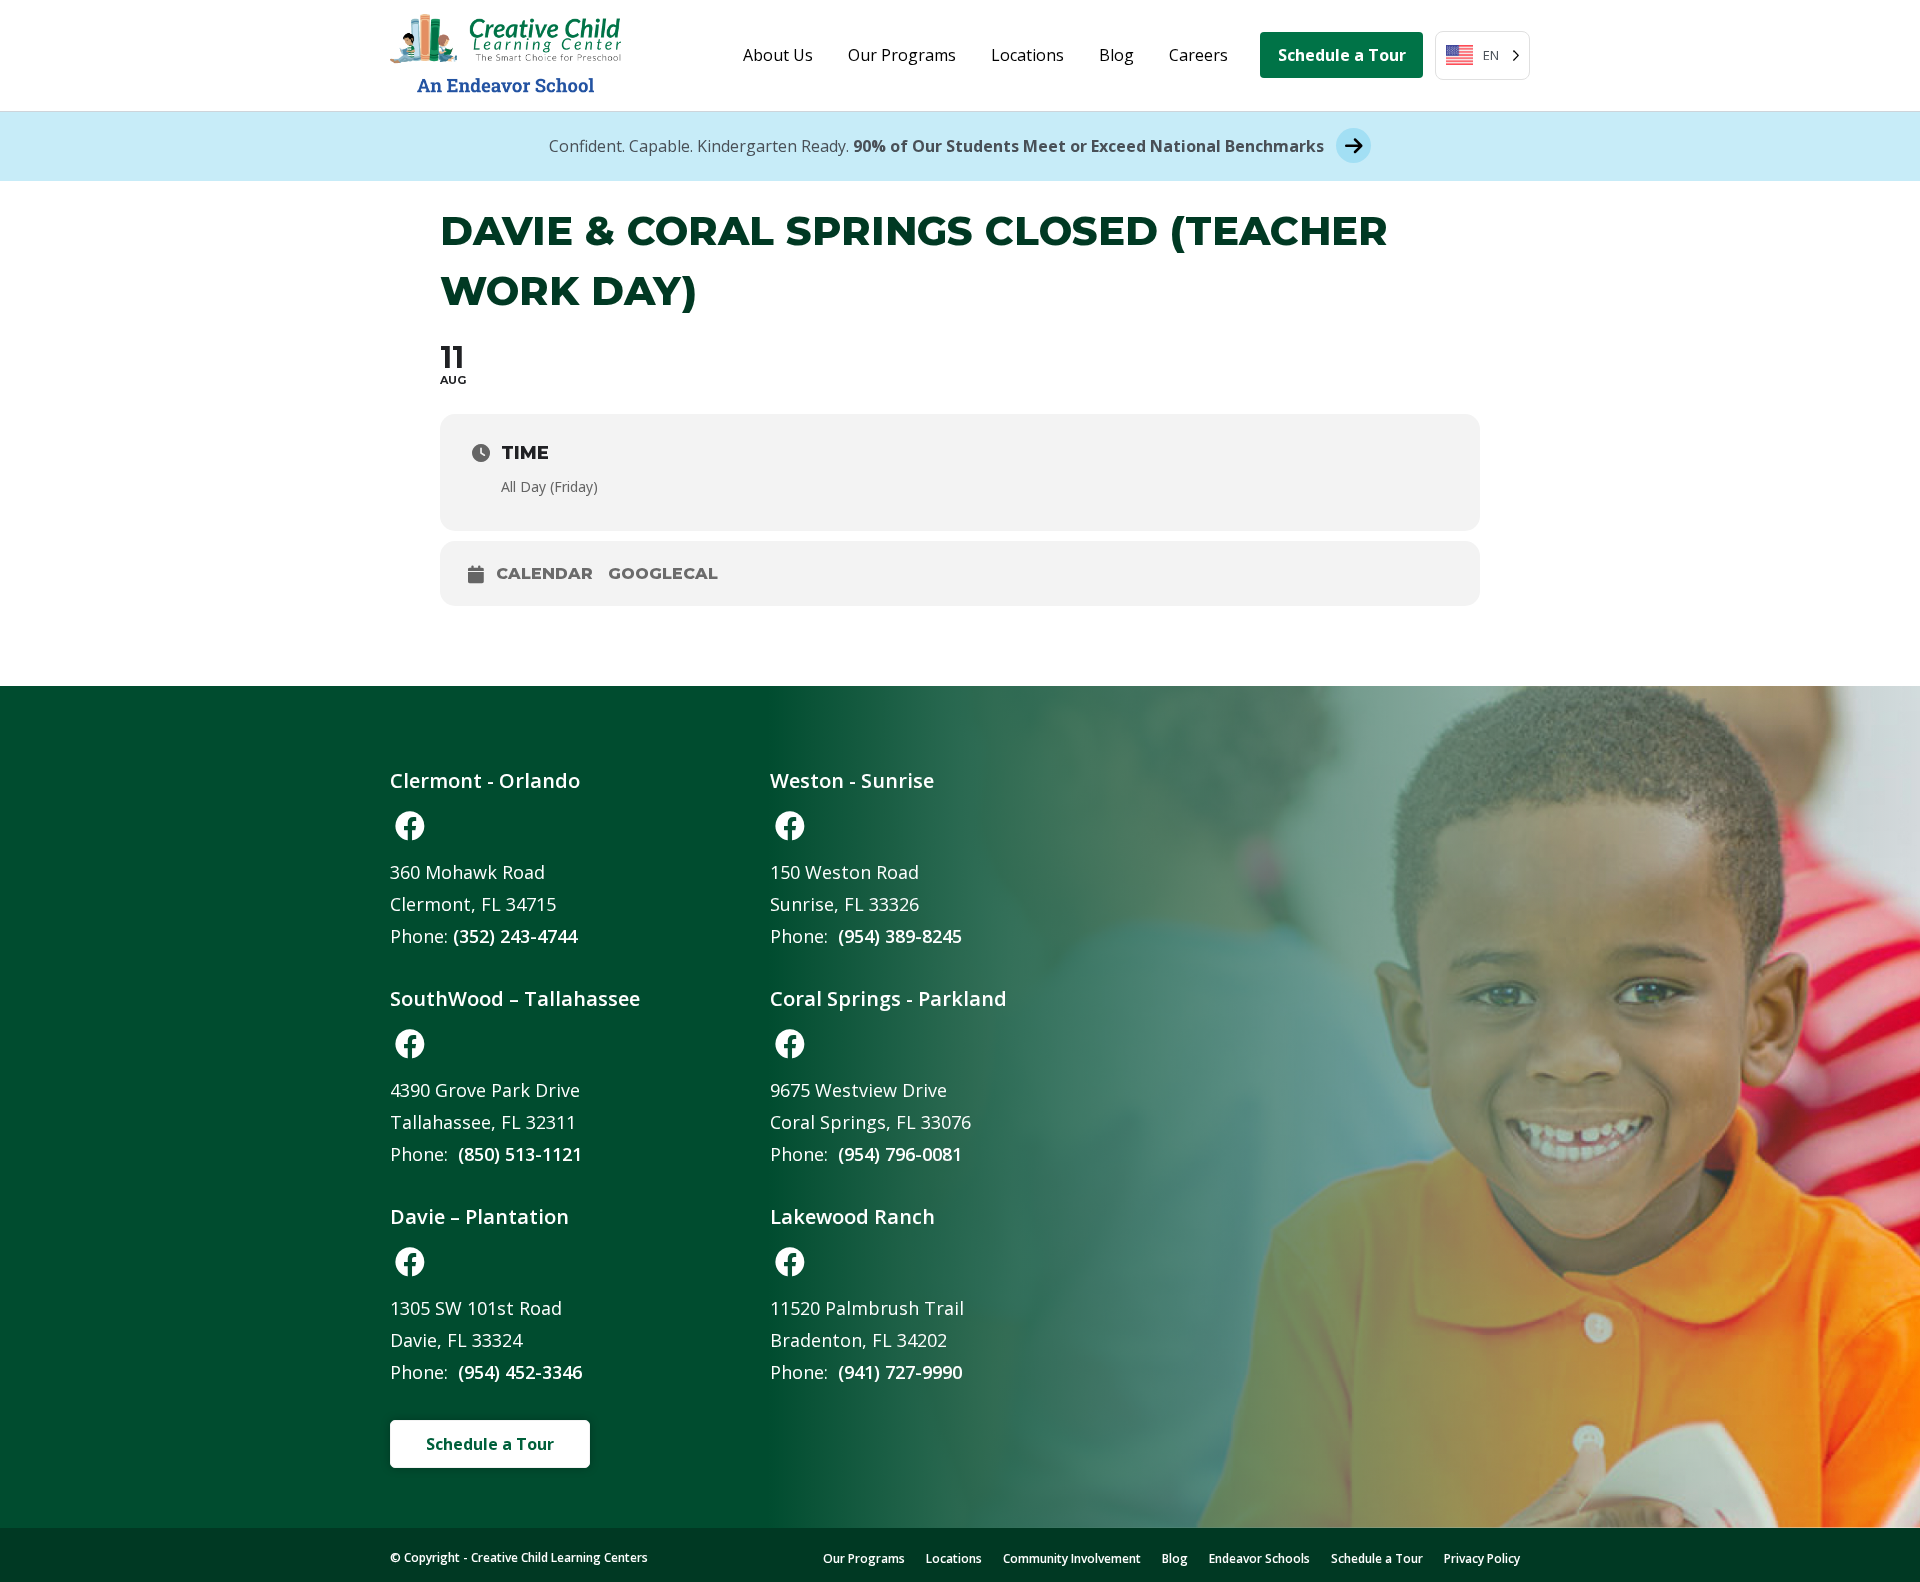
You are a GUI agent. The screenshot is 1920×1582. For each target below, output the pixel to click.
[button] (410, 826)
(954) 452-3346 (520, 1372)
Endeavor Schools (1259, 1558)
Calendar (544, 573)
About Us (778, 55)
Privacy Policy (1482, 1558)
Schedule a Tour (1342, 55)
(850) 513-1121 (520, 1154)
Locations (1027, 55)
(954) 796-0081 (900, 1154)
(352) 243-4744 (515, 936)
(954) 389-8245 (900, 936)
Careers (1198, 55)
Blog (1116, 55)
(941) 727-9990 (900, 1372)
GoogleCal (663, 573)
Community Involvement (1072, 1558)
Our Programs (902, 55)
